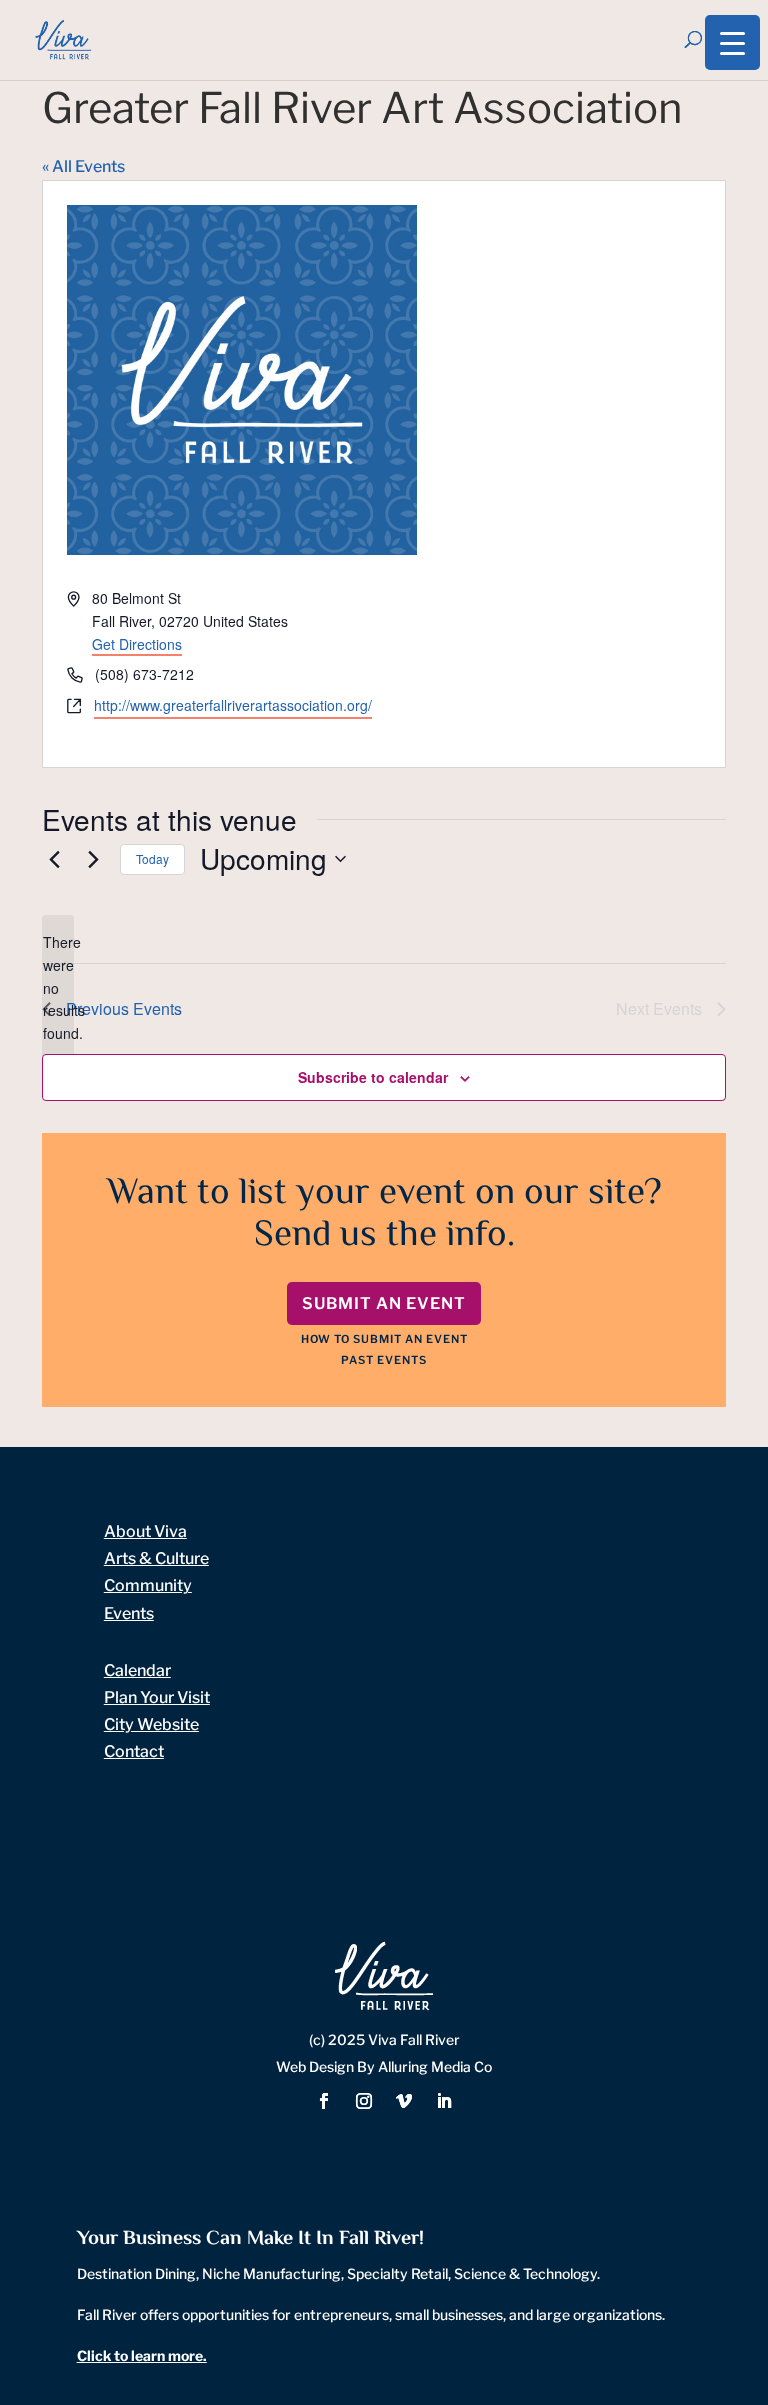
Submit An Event (384, 1303)
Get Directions (137, 644)
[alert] (58, 987)
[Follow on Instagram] (364, 2101)
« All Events (83, 166)
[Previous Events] (54, 859)
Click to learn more (140, 2355)
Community (148, 1585)
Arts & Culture (156, 1558)
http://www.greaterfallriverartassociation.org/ (233, 705)
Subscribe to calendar (373, 1077)
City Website (151, 1724)
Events (129, 1613)
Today (152, 858)
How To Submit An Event (384, 1339)
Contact (134, 1751)
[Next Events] (93, 859)
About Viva (145, 1531)
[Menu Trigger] (732, 42)
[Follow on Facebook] (324, 2101)
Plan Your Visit (157, 1697)
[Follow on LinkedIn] (444, 2101)
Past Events (384, 1360)
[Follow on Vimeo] (404, 2101)
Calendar (137, 1670)
